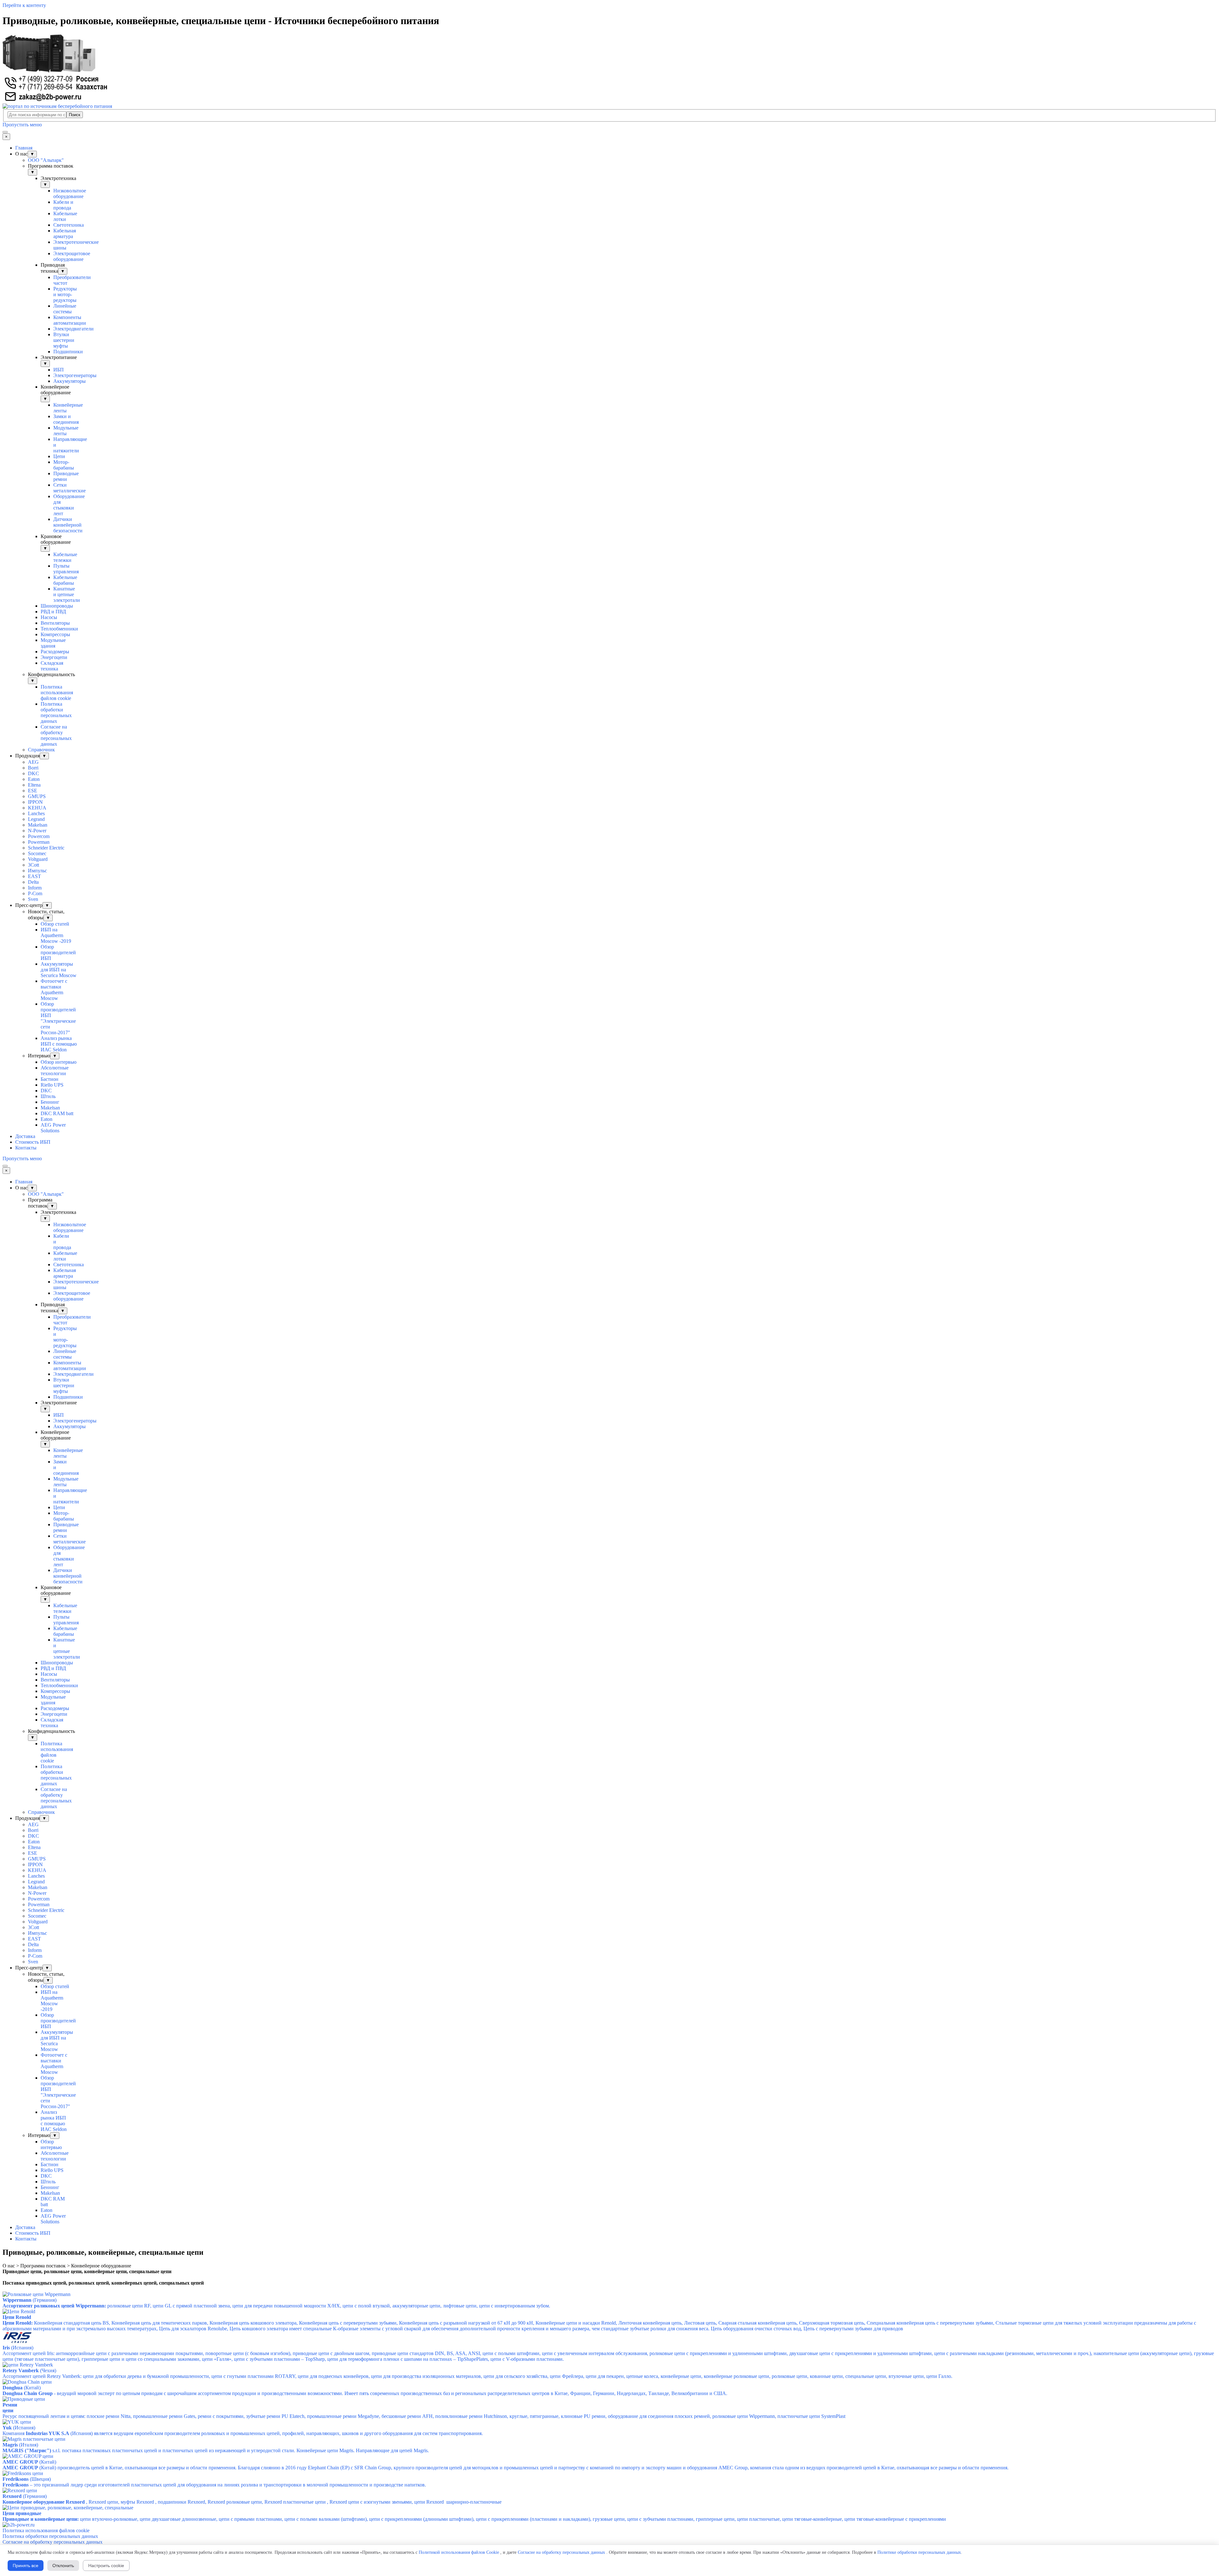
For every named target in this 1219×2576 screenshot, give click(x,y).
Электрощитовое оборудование (72, 256)
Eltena (34, 785)
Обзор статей (55, 924)
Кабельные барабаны (65, 580)
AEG (33, 762)
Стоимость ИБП (33, 1142)
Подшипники (68, 352)
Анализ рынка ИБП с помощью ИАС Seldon (59, 1044)
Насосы (49, 617)
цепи (8, 2410)
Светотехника (69, 225)
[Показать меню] (5, 132)
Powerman (39, 842)
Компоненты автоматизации (70, 320)
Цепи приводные (22, 2513)
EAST (34, 876)
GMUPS (37, 796)
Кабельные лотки (65, 216)
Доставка (25, 1136)
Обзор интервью (59, 1062)
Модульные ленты (66, 431)
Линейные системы (65, 309)
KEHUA (37, 808)
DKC (33, 773)
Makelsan (38, 825)
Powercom (39, 836)
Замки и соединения (66, 419)
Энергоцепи (54, 657)
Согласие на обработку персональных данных (56, 735)
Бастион (50, 1079)
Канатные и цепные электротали (67, 594)
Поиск (75, 115)
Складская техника (52, 666)
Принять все (26, 2566)
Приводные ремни (66, 476)
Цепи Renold (17, 2317)
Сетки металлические (70, 488)
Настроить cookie (106, 2566)
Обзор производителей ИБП (58, 952)
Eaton (34, 779)
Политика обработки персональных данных (56, 712)
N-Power (37, 831)
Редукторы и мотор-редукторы (65, 294)
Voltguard (38, 859)
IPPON (35, 802)
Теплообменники (59, 629)
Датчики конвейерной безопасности (68, 525)
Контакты (26, 1148)
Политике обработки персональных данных (919, 2552)
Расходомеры (55, 652)
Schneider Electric (46, 848)
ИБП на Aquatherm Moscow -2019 (56, 935)
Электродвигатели (73, 329)
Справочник (41, 750)
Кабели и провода (63, 205)
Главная (24, 148)
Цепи (59, 456)
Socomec (37, 853)
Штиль (48, 1096)
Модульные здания (53, 643)
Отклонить (63, 2566)
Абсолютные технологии (55, 1071)
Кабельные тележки (65, 557)
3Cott (33, 865)
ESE (33, 791)
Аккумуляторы (70, 381)
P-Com (35, 893)
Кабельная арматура (65, 233)
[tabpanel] (609, 2272)
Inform (35, 888)
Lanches (36, 813)
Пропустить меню (22, 125)
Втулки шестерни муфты (64, 340)
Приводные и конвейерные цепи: (41, 2519)
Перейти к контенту (24, 5)
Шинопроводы (57, 606)
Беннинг (50, 1102)
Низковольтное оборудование (70, 193)
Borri (33, 768)
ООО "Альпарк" (46, 160)
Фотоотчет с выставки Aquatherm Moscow (54, 990)
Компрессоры (55, 634)
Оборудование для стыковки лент (69, 505)
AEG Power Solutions (53, 1128)
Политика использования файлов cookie (57, 692)
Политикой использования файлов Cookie (459, 2552)
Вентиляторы (55, 623)
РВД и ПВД (53, 612)
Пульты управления (66, 569)
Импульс (37, 871)
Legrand (36, 819)
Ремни (10, 2405)
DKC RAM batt (57, 1113)
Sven (33, 899)
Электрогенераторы (75, 375)
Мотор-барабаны (64, 465)
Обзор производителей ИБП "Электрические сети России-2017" (58, 1018)
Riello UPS (52, 1085)
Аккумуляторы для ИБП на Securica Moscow (59, 970)
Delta (33, 882)
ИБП (59, 370)
